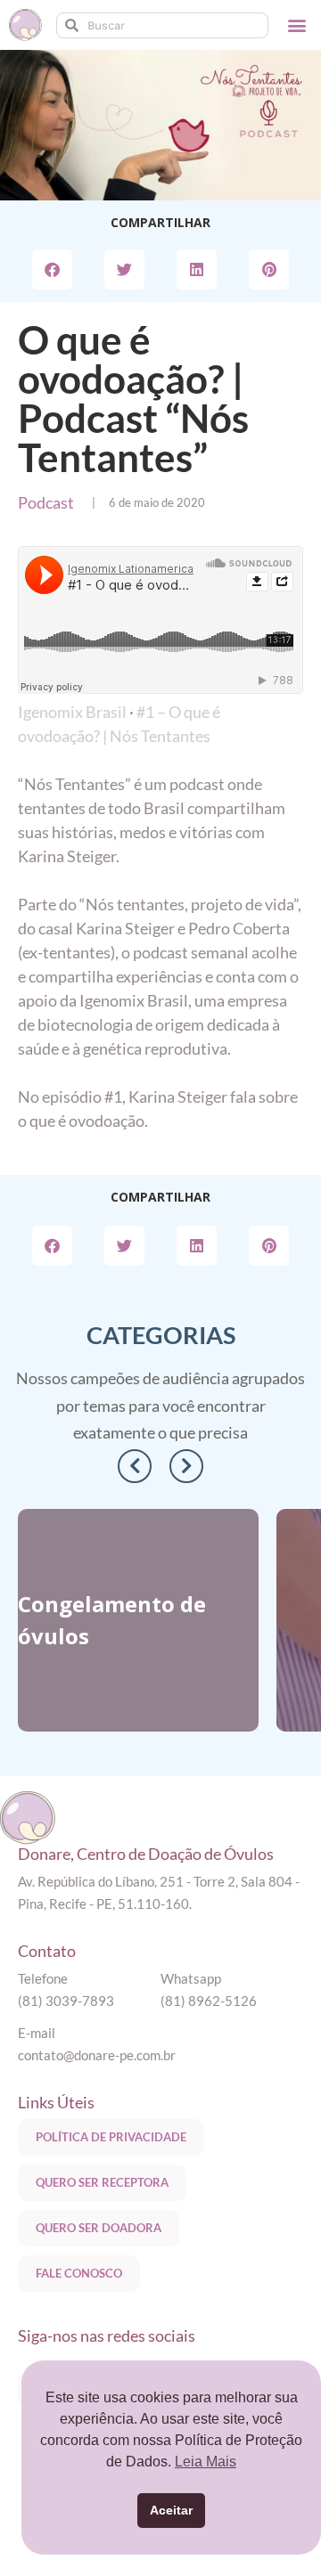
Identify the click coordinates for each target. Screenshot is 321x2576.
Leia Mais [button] (206, 2462)
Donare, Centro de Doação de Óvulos (146, 1854)
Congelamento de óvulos (112, 1620)
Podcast (46, 502)
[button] (297, 25)
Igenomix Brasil (72, 712)
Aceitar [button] (171, 2510)
